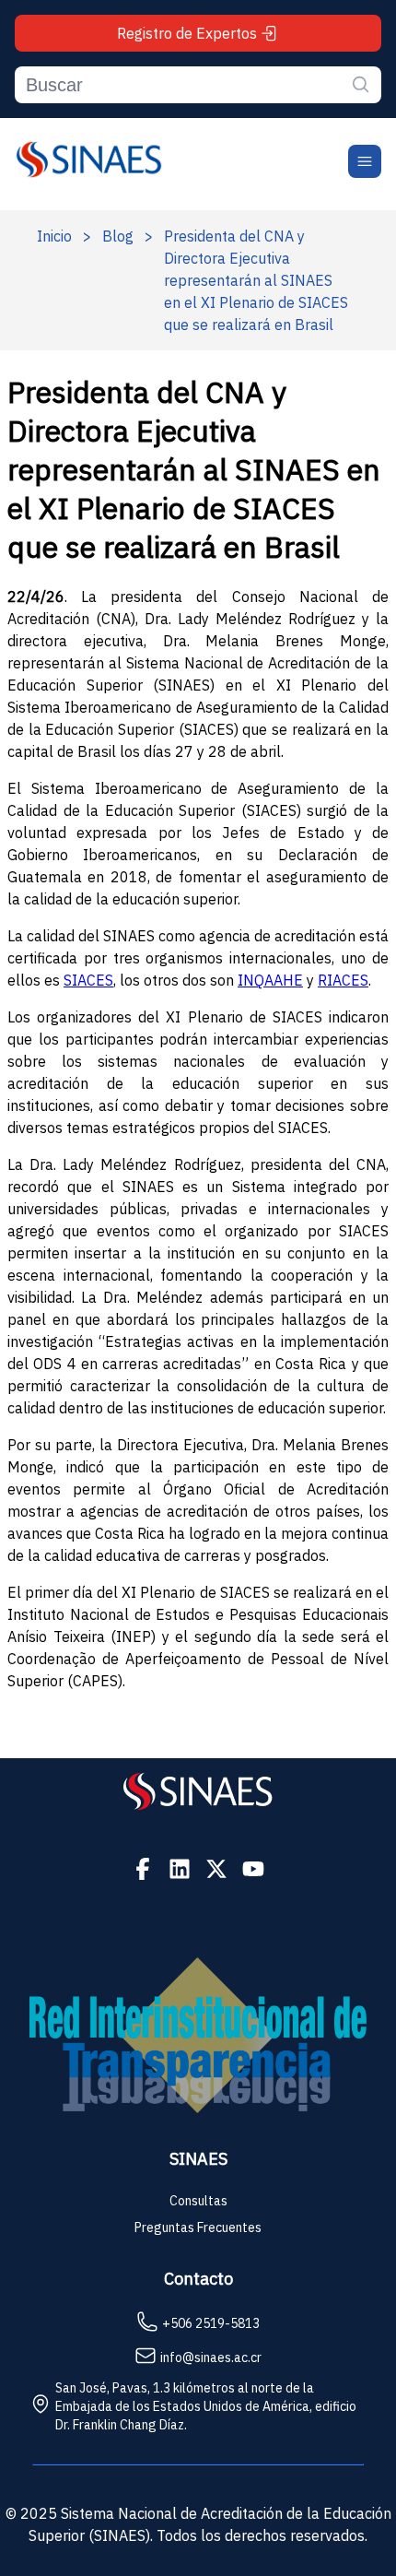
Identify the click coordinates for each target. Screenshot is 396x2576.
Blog (118, 236)
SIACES (88, 980)
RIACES (343, 980)
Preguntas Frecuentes (198, 2227)
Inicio (54, 236)
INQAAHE (270, 980)
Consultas (198, 2201)
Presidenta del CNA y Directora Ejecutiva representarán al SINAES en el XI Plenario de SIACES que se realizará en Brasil (256, 280)
